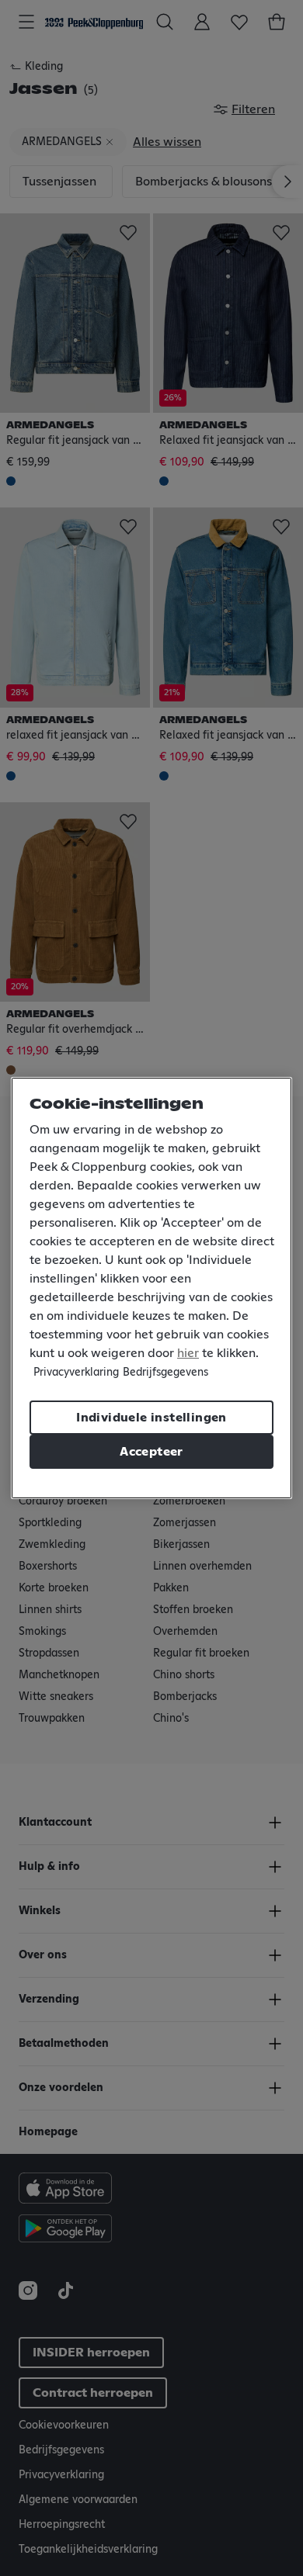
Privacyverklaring (76, 1373)
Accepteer (151, 1452)
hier (188, 1353)
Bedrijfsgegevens (165, 1373)
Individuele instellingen (151, 1418)
